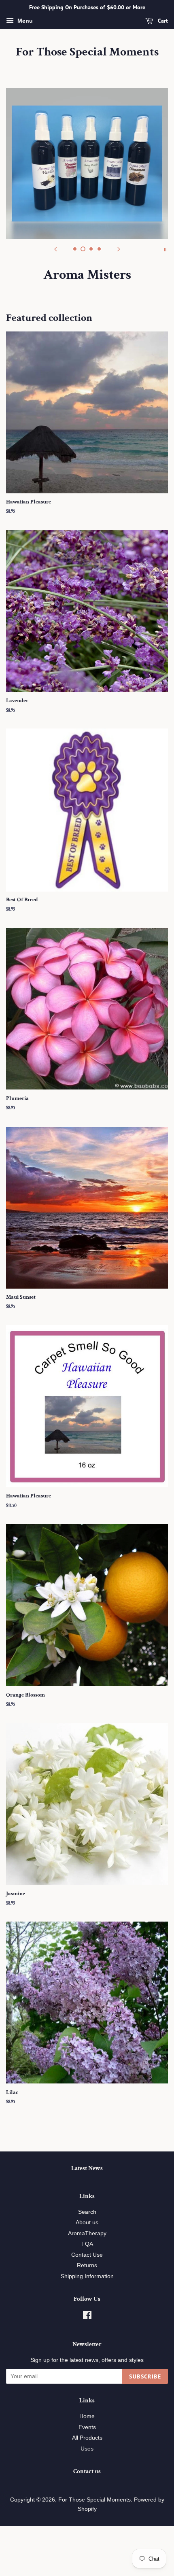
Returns (87, 2265)
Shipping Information (87, 2276)
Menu (24, 21)
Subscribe (145, 2376)
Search (87, 2212)
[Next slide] (119, 249)
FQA (87, 2244)
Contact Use (87, 2255)
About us (87, 2222)
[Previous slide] (55, 249)
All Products (87, 2438)
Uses (87, 2449)
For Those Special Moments (87, 52)
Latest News (87, 2168)
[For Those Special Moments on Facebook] (87, 2317)
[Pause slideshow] (165, 249)
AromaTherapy (87, 2233)
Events (87, 2427)
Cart (162, 21)
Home (87, 2416)
